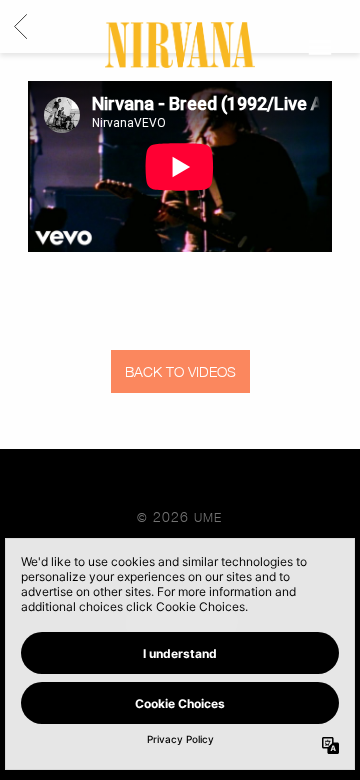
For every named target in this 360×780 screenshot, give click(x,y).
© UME (179, 516)
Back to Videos (180, 371)
